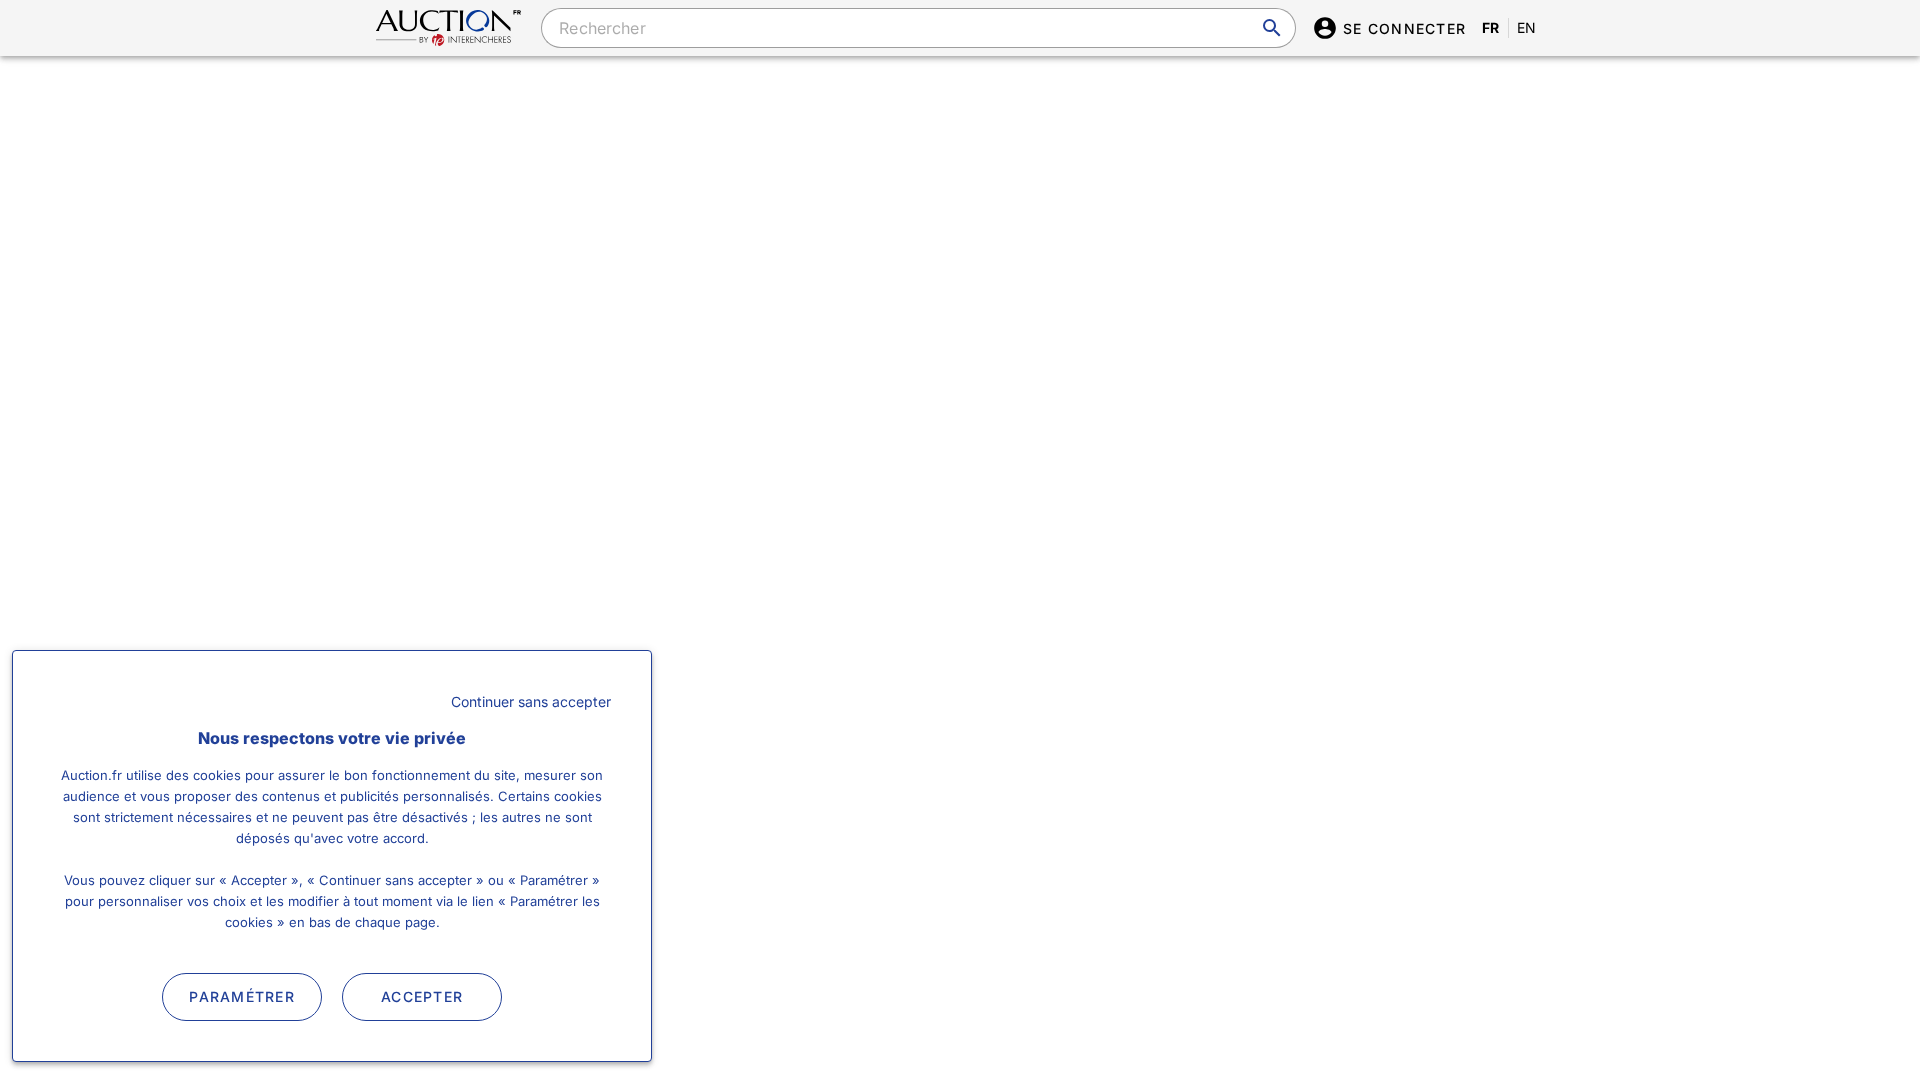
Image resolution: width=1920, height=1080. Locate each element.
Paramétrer (242, 996)
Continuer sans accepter (531, 701)
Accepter (422, 996)
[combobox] (918, 28)
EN (1527, 27)
